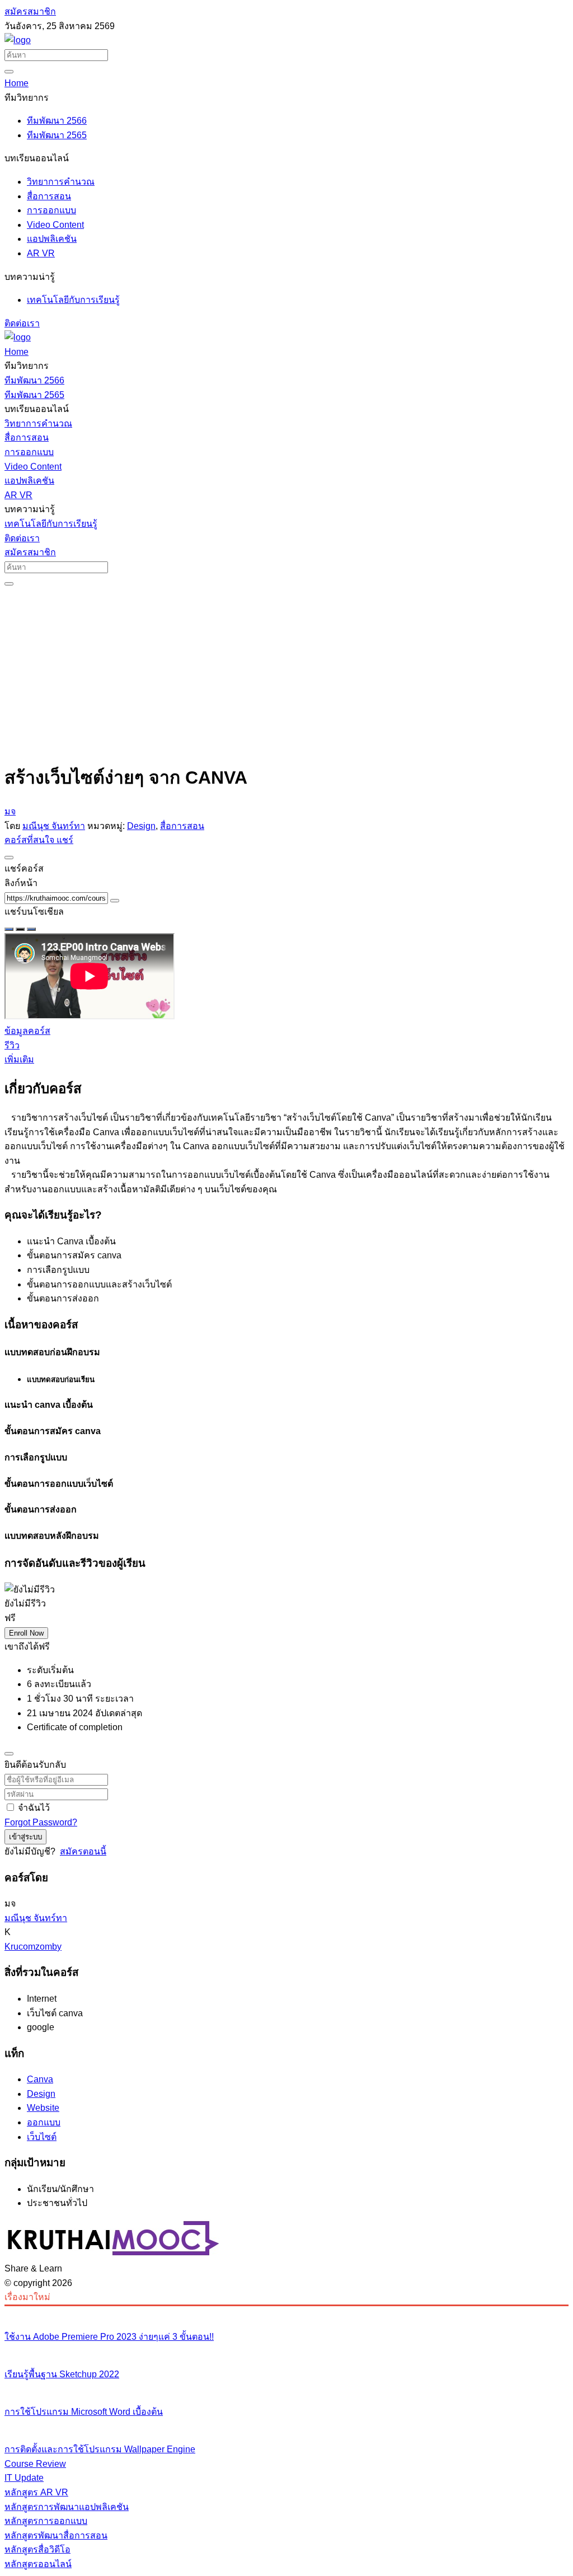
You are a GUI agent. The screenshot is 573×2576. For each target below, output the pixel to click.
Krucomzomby (33, 1947)
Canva (40, 2079)
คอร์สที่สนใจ (30, 840)
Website (43, 2108)
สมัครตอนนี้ (83, 1851)
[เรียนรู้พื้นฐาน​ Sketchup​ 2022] (286, 2351)
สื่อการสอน (182, 826)
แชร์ (65, 840)
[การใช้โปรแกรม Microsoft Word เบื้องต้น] (286, 2388)
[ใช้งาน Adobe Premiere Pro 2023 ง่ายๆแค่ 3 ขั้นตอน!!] (286, 2313)
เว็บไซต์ (42, 2137)
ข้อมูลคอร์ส (27, 1031)
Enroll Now (26, 1633)
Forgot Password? (41, 1822)
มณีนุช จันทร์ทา (54, 826)
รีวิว (12, 1045)
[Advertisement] (286, 673)
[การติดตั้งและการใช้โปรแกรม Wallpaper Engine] (286, 2427)
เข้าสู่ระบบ (25, 1837)
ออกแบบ (44, 2122)
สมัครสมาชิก (30, 11)
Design (141, 826)
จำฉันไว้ (34, 1808)
